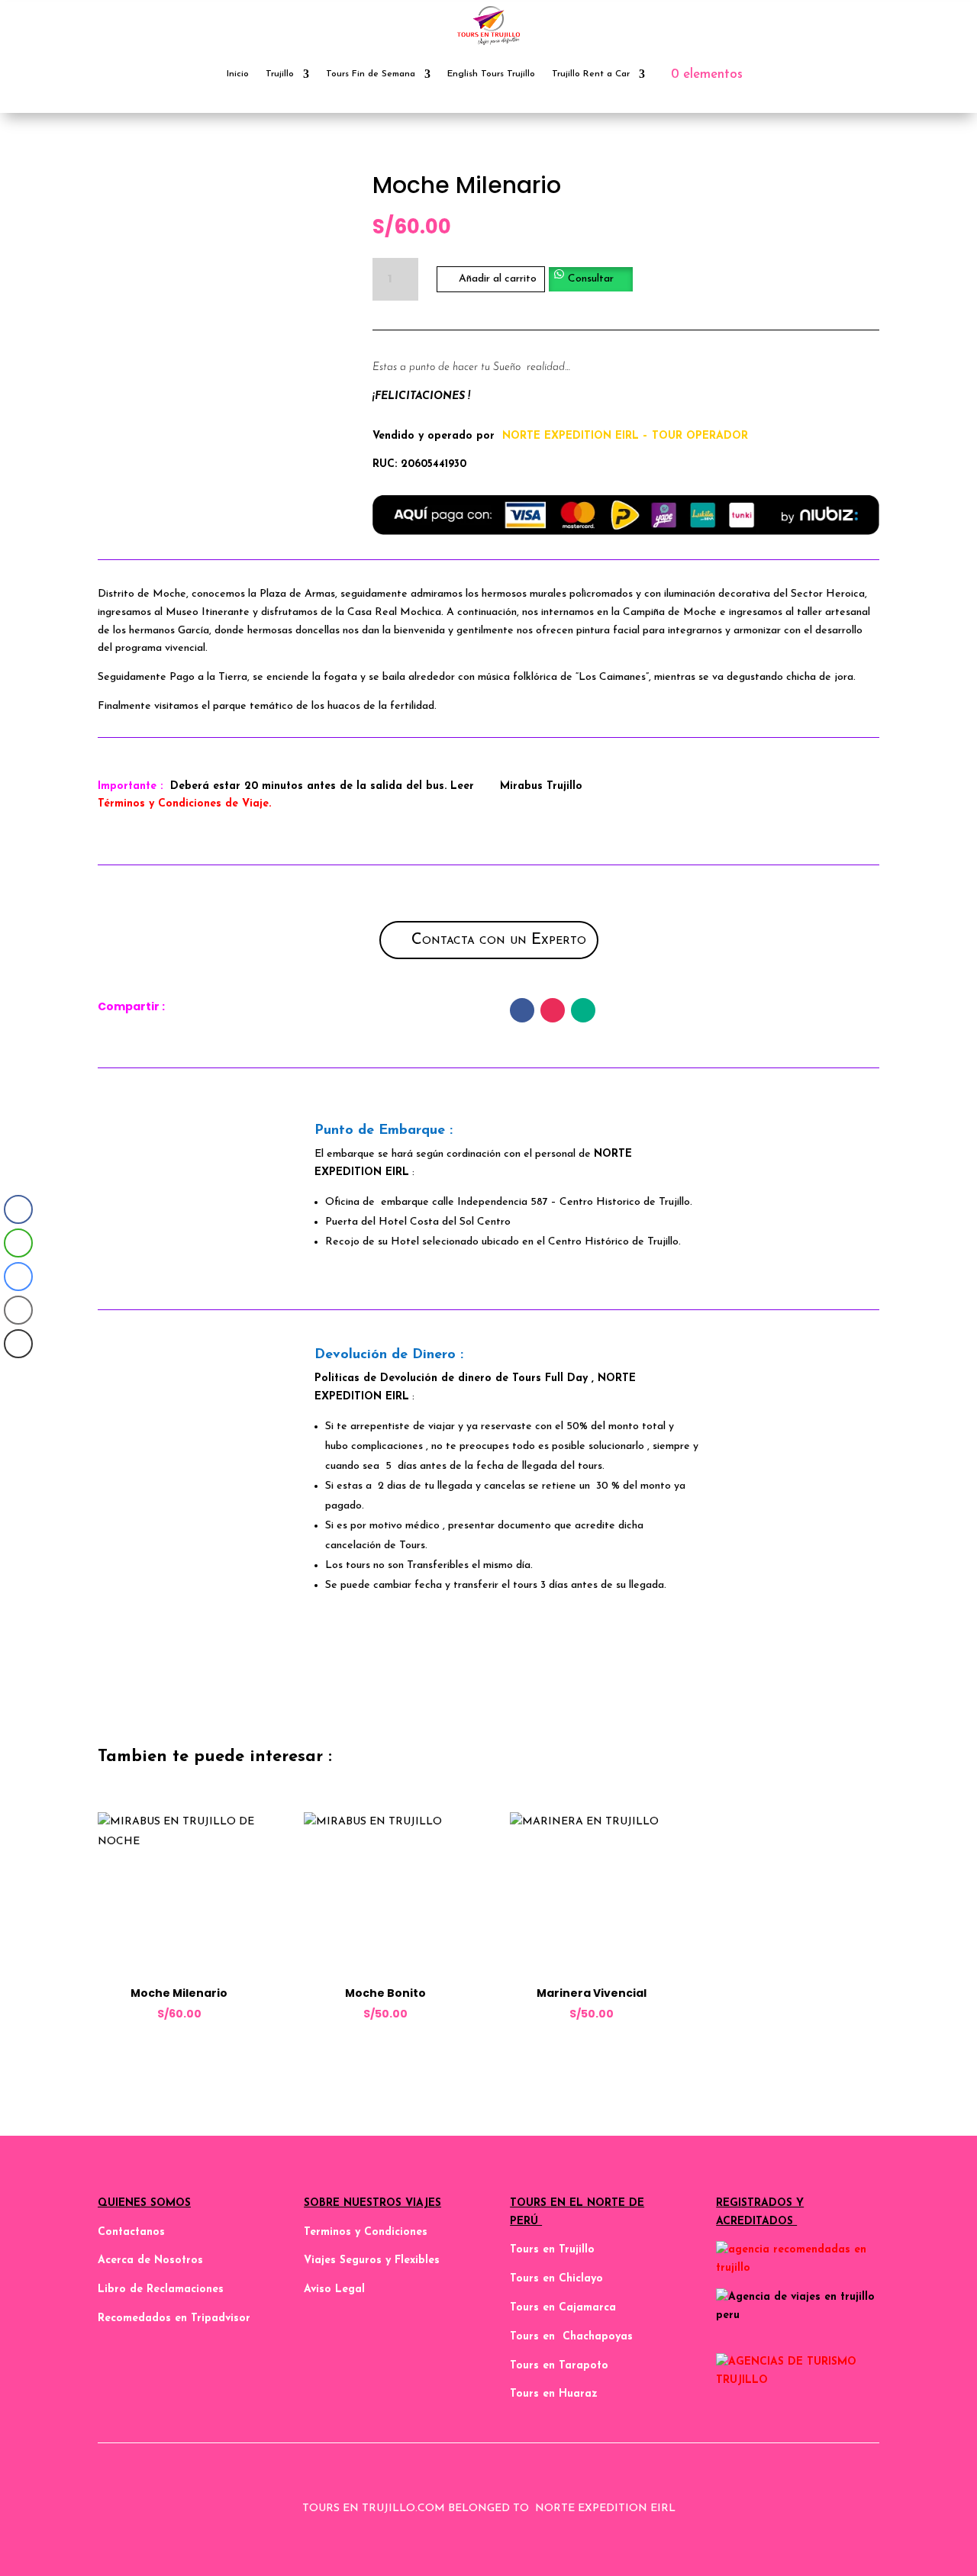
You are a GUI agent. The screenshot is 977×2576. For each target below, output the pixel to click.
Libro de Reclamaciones (161, 2289)
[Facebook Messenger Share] (18, 1277)
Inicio (238, 74)
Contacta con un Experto (499, 940)
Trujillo (280, 74)
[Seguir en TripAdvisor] (583, 1010)
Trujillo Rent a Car (591, 74)
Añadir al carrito (498, 279)
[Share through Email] (18, 1310)
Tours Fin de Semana (371, 74)
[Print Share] (18, 1344)
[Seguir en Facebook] (522, 1010)
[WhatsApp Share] (18, 1243)
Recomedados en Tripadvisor (174, 2318)
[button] (590, 278)
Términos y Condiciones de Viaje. (184, 804)
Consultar (591, 279)
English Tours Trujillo (491, 74)
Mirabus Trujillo (541, 786)
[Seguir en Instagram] (553, 1010)
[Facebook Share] (18, 1209)
